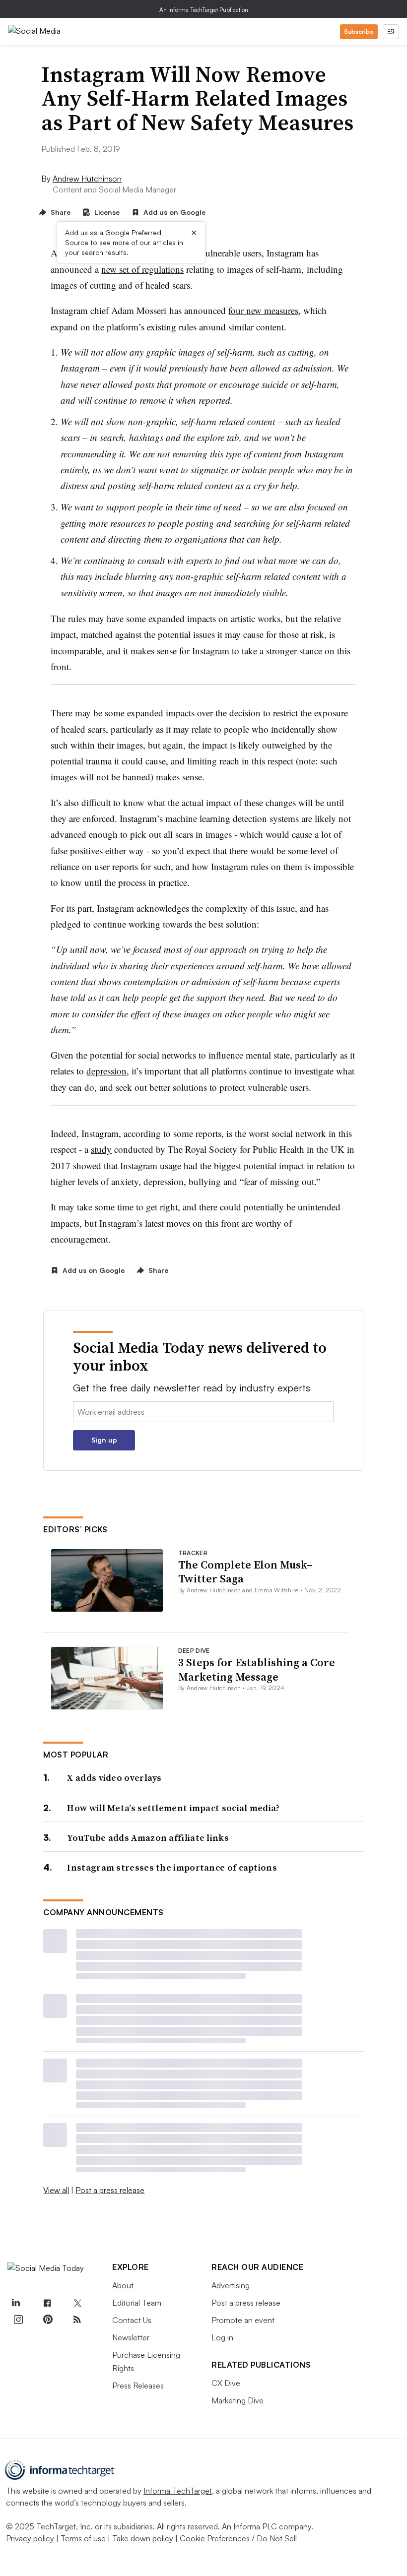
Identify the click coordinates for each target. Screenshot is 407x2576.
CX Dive (226, 2383)
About (123, 2285)
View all (56, 2190)
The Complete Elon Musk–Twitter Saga (245, 1572)
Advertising (231, 2285)
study (101, 1149)
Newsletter (131, 2337)
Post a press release (110, 2190)
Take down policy (143, 2538)
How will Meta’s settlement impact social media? (173, 1808)
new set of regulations (142, 269)
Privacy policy (30, 2538)
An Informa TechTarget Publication (204, 10)
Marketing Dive (237, 2400)
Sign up (104, 1440)
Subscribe (359, 31)
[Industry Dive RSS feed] (77, 2320)
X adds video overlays (114, 1778)
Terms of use (83, 2538)
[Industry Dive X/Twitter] (77, 2303)
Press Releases (138, 2386)
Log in (222, 2337)
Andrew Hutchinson (87, 179)
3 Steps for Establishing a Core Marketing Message (257, 1669)
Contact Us (132, 2320)
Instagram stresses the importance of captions (172, 1867)
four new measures (263, 310)
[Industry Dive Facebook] (48, 2303)
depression (106, 1071)
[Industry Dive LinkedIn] (15, 2303)
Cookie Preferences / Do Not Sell (238, 2538)
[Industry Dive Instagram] (18, 2320)
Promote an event (243, 2320)
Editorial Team (137, 2303)
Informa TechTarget (178, 2491)
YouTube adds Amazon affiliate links (148, 1838)
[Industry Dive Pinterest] (48, 2320)
